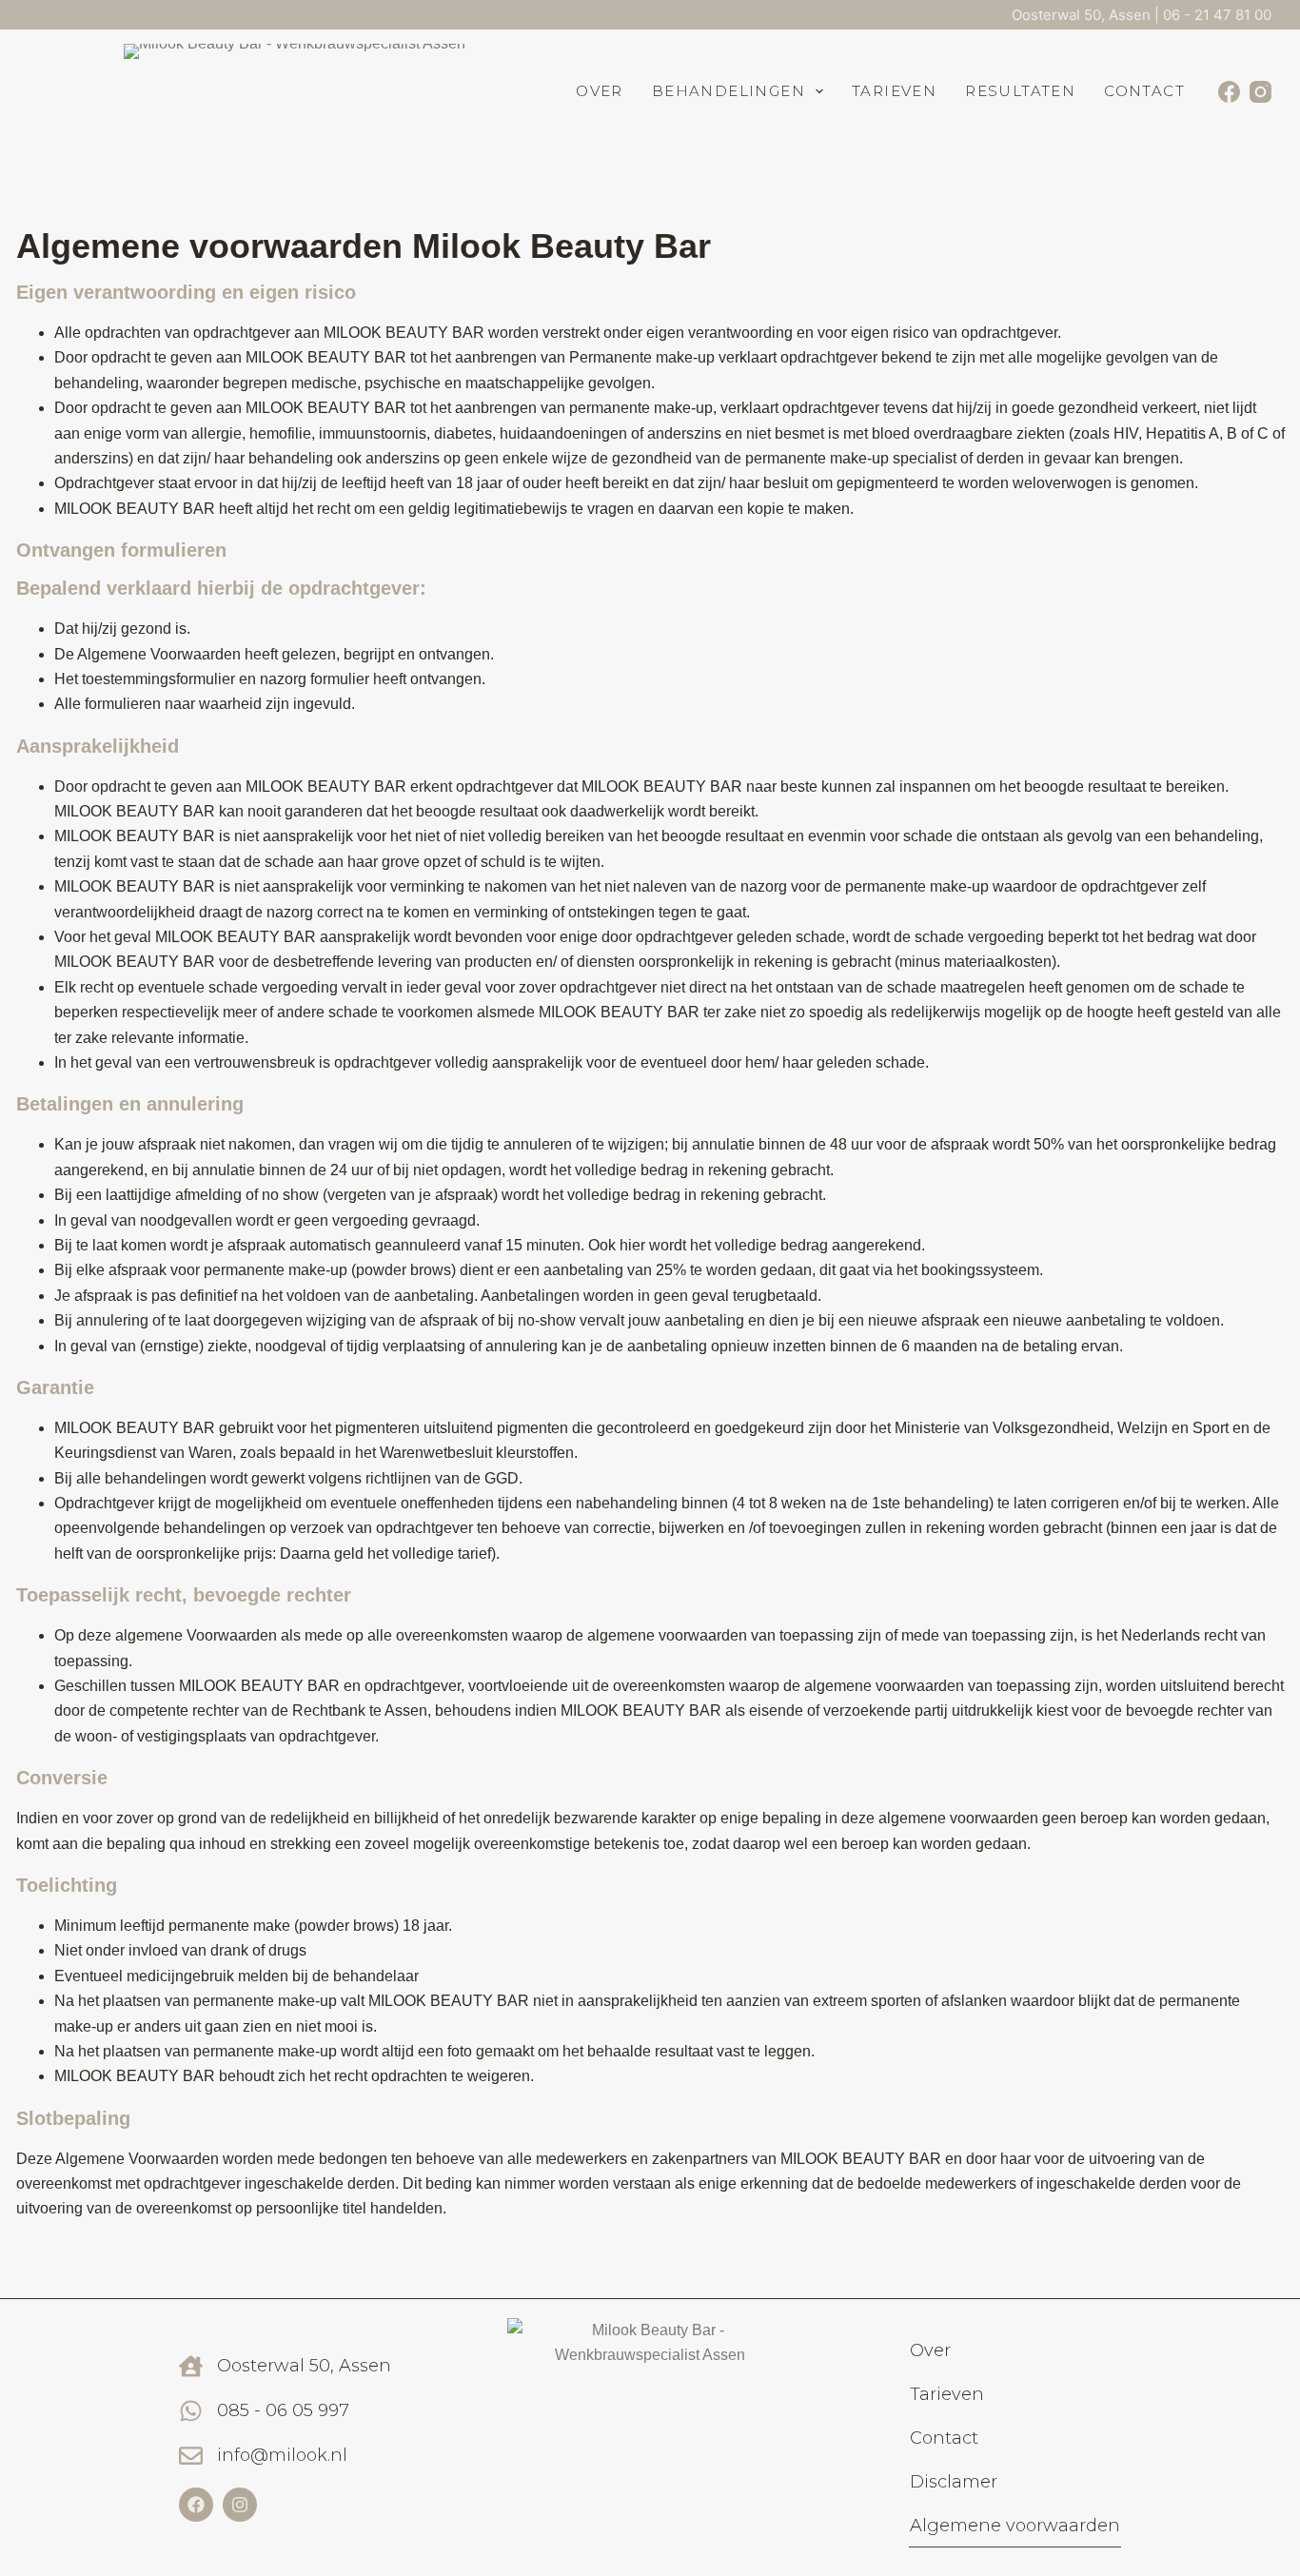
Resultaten (1020, 91)
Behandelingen (729, 91)
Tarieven (894, 91)
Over (600, 91)
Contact (1144, 91)
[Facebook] (1229, 92)
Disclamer (954, 2482)
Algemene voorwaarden (1015, 2526)
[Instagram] (1261, 92)
